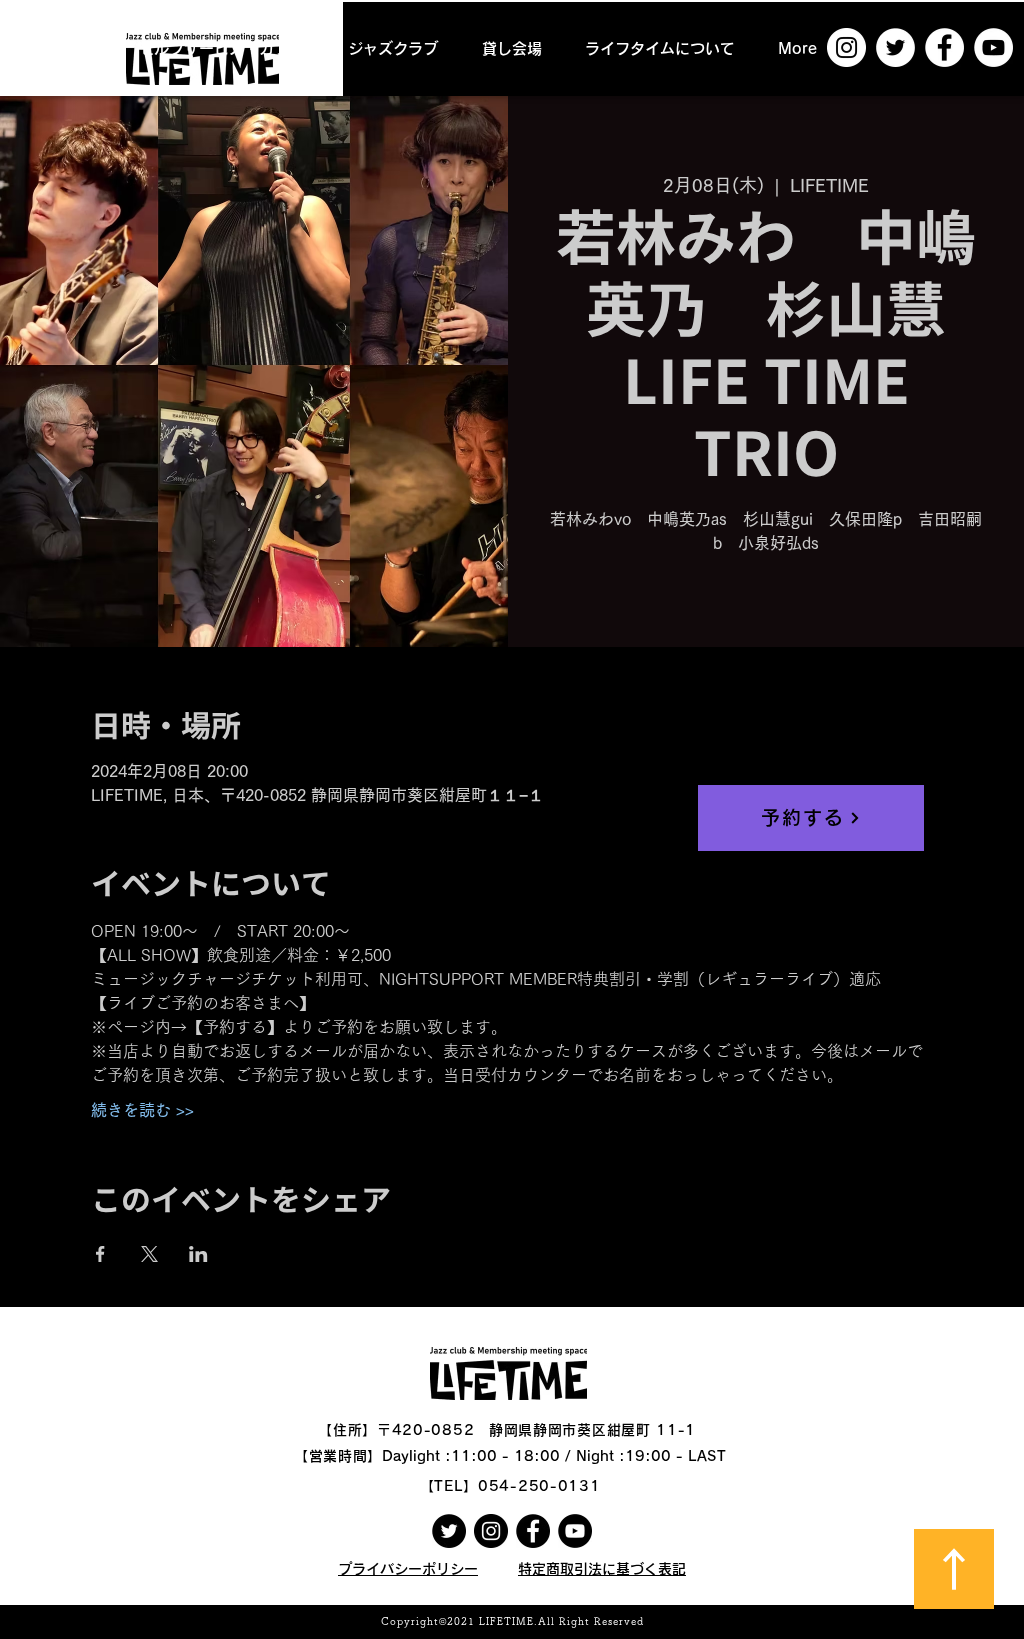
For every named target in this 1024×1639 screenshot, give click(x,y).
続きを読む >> (142, 1110)
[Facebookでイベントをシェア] (100, 1254)
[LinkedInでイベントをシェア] (198, 1254)
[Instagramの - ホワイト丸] (846, 47)
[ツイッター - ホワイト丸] (895, 47)
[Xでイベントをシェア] (149, 1254)
